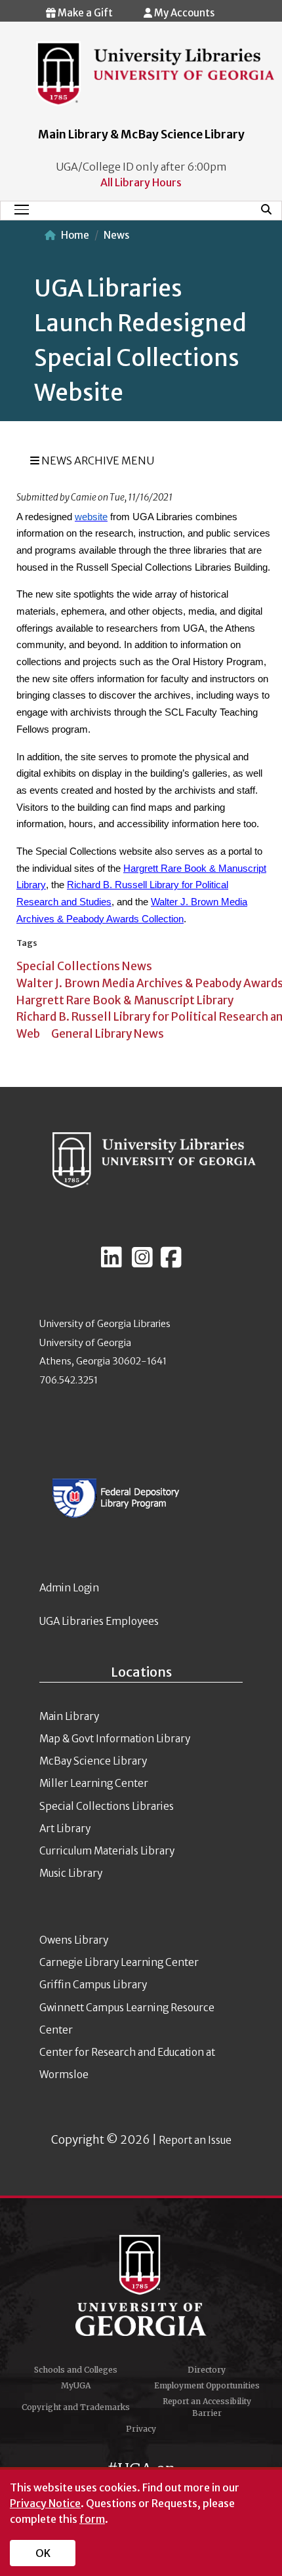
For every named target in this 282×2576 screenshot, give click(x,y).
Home (75, 235)
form (92, 2519)
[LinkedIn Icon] (111, 1263)
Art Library (65, 1829)
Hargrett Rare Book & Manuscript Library (125, 1000)
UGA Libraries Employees (99, 1621)
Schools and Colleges (76, 2370)
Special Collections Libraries (107, 1806)
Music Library (71, 1873)
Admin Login (69, 1588)
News (116, 235)
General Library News (108, 1034)
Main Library (69, 1716)
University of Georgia (141, 2285)
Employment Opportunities (207, 2385)
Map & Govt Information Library (115, 1739)
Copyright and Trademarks (76, 2407)
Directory (207, 2370)
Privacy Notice (45, 2503)
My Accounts (183, 13)
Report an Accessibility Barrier (207, 2407)
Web (28, 1034)
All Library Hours (141, 182)
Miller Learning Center (94, 1783)
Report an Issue (195, 2140)
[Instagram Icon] (142, 1263)
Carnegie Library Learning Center (119, 1962)
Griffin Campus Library (93, 1985)
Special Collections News (84, 966)
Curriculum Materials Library (107, 1851)
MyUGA (76, 2385)
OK (43, 2553)
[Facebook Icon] (171, 1263)
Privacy (141, 2429)
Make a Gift (84, 13)
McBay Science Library (93, 1761)
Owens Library (74, 1940)
